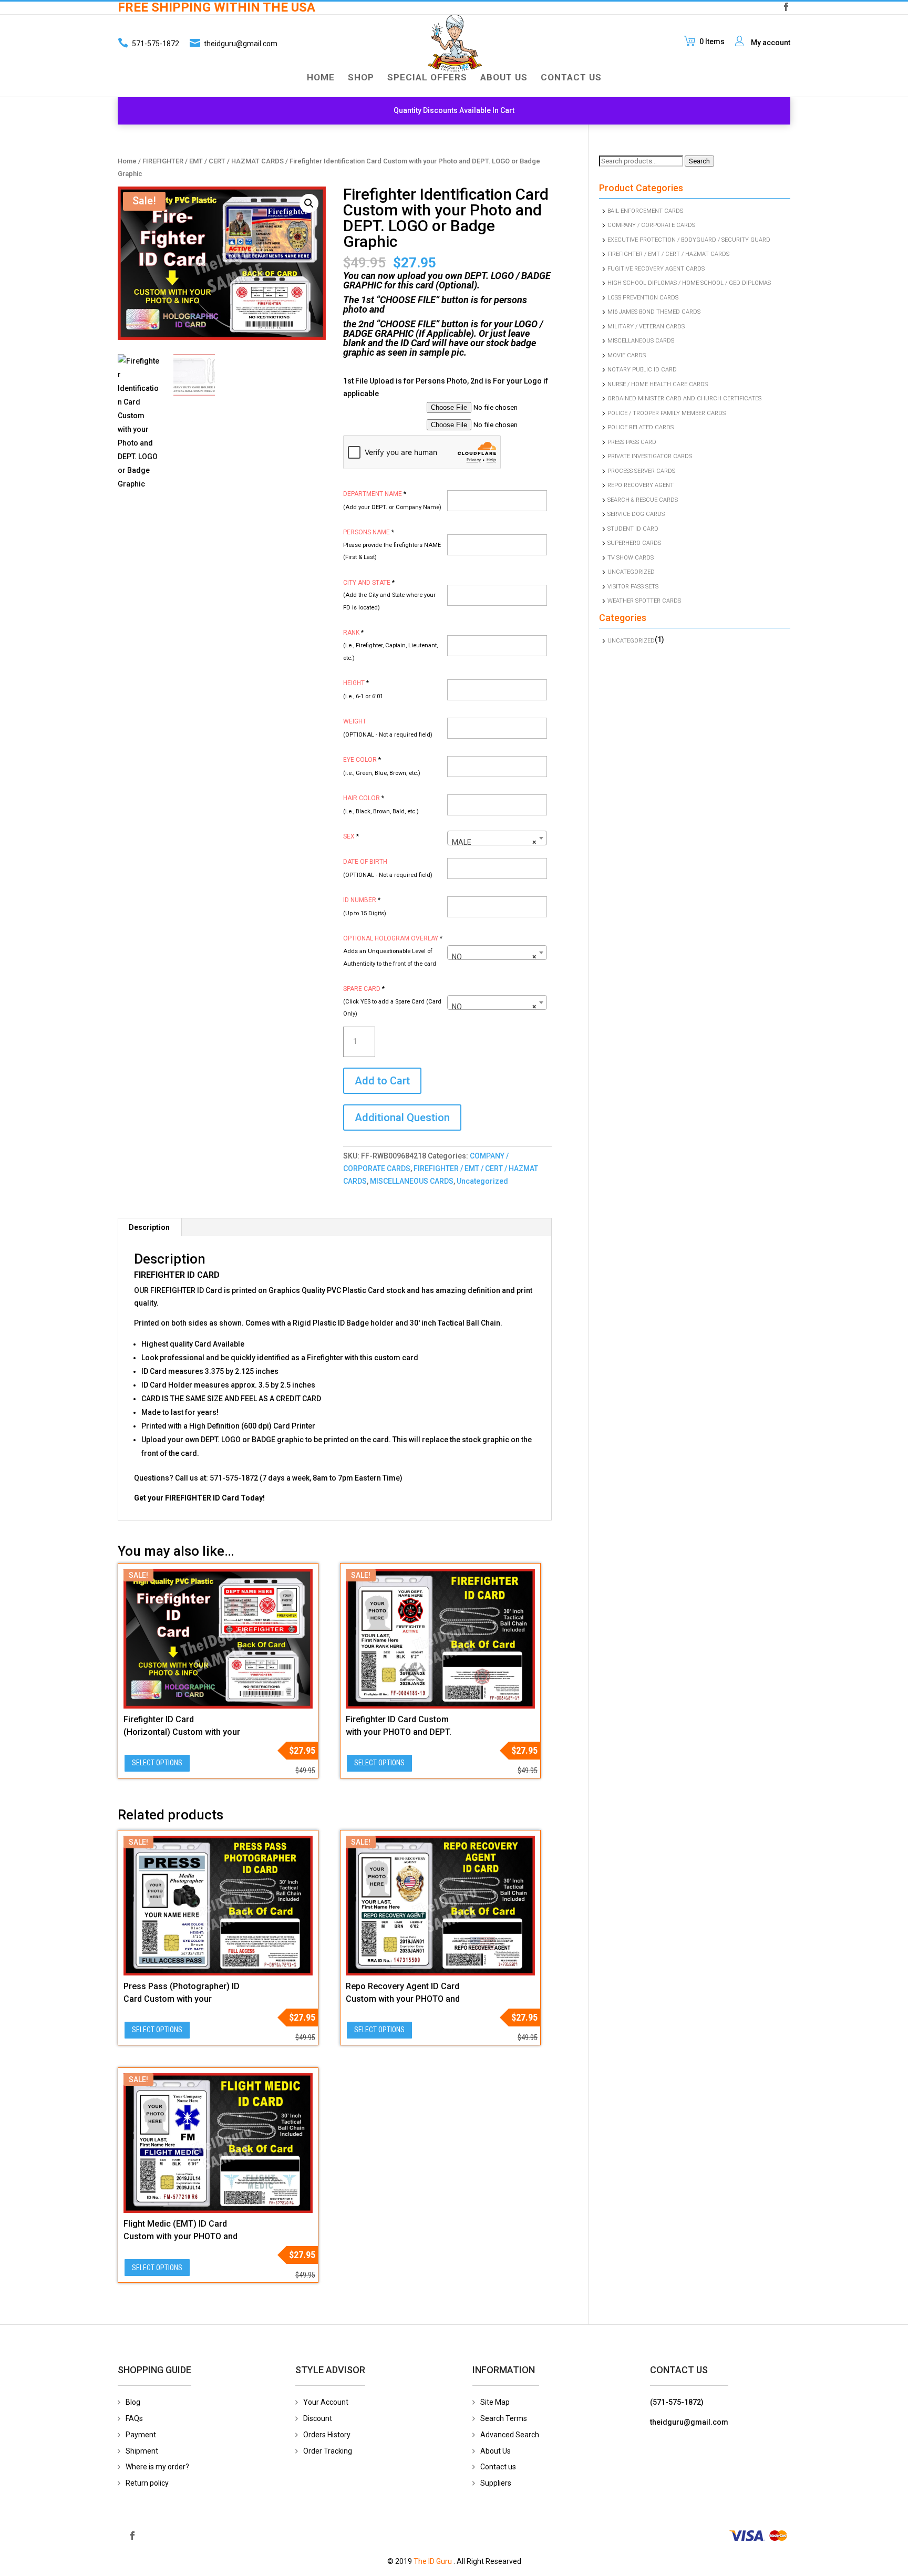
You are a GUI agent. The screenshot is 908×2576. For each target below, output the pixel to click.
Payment (141, 2435)
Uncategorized (482, 1181)
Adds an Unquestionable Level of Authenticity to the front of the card (390, 958)
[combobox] (497, 838)
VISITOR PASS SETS (633, 587)
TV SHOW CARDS (631, 558)
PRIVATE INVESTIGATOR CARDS (650, 456)
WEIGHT (355, 721)
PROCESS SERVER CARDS (641, 471)
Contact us (498, 2467)
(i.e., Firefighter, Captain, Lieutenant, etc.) (390, 652)
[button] (309, 203)
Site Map (495, 2402)
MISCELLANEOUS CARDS (412, 1181)
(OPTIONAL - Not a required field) (388, 735)
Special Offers (427, 78)
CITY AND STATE (369, 583)
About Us (504, 78)
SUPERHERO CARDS (634, 543)
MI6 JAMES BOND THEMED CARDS (654, 312)
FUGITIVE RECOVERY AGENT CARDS (656, 269)
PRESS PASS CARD (632, 442)
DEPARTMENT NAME (375, 494)
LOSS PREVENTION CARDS (643, 298)
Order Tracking (328, 2451)
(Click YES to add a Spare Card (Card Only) (392, 1008)
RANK (353, 633)
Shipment (142, 2451)
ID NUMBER (362, 900)
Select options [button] (157, 1763)
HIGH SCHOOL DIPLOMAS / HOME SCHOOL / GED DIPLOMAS (689, 283)
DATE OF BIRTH (365, 862)
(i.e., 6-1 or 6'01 (363, 696)
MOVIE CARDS (627, 355)
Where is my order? (157, 2467)
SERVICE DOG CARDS (636, 514)
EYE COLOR (362, 760)
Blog (133, 2402)
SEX (351, 836)
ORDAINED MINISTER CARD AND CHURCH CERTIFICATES (684, 399)
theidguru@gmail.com (241, 44)
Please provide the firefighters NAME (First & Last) (392, 551)
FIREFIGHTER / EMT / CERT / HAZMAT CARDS (213, 161)
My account (771, 43)
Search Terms (504, 2418)
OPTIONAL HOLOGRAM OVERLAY (393, 938)
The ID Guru (433, 2561)
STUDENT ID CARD (633, 529)
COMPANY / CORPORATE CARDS (651, 225)
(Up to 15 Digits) (365, 913)
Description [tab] (149, 1227)
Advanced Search (510, 2435)
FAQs (134, 2418)
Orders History (327, 2435)
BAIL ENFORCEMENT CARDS (645, 211)
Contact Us (571, 78)
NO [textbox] (494, 957)
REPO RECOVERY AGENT (641, 485)
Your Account (326, 2402)
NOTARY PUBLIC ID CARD (642, 370)
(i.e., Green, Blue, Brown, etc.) (382, 773)
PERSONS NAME (369, 532)
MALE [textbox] (494, 842)
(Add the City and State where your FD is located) (389, 601)
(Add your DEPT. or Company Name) (392, 507)
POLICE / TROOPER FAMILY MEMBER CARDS (667, 413)
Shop (361, 78)
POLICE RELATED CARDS (641, 427)
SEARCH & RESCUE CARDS (643, 500)
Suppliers (496, 2483)
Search (699, 161)
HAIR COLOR (364, 798)
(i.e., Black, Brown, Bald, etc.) (381, 811)
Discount (318, 2418)
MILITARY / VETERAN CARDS (646, 327)
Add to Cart (382, 1081)
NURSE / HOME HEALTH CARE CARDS (658, 384)
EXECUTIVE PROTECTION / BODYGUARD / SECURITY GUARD (689, 240)
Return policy (147, 2483)
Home (321, 78)
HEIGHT (356, 683)
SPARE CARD (364, 989)
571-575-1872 (155, 44)
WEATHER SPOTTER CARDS (644, 601)
